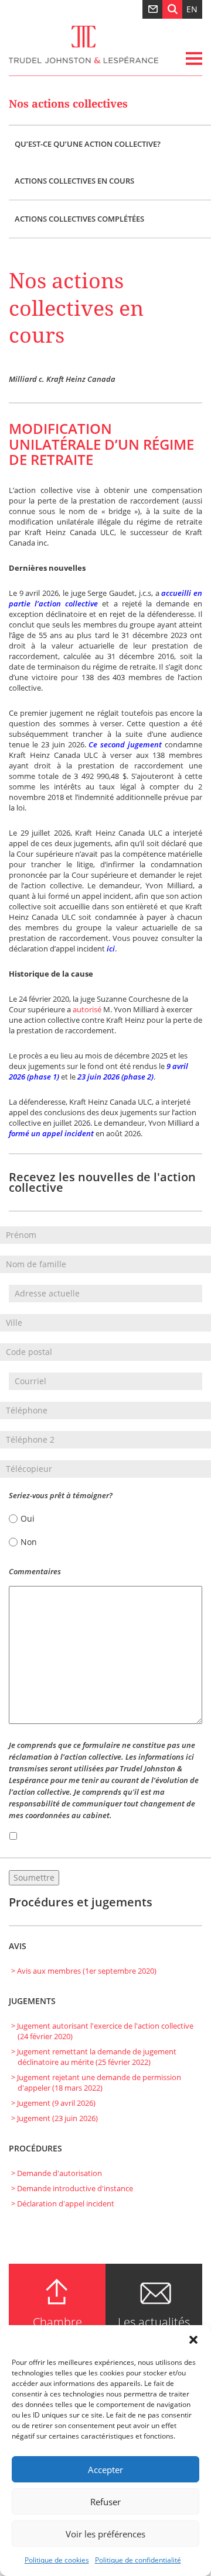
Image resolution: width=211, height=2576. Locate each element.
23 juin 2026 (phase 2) (115, 1077)
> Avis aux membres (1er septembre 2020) (84, 1971)
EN (192, 9)
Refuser (105, 2502)
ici (111, 949)
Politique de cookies (57, 2560)
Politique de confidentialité (138, 2560)
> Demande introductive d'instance (72, 2188)
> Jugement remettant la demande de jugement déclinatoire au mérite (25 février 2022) (94, 2057)
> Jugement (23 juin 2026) (55, 2118)
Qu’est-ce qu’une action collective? (88, 144)
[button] (193, 2340)
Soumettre (34, 1877)
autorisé (87, 1009)
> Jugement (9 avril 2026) (53, 2103)
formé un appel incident (51, 1133)
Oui (28, 1518)
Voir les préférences (105, 2534)
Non (29, 1542)
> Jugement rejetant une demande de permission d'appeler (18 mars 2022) (96, 2082)
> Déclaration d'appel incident (63, 2203)
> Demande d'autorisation (57, 2173)
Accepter (105, 2470)
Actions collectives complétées (79, 219)
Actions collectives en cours (74, 181)
